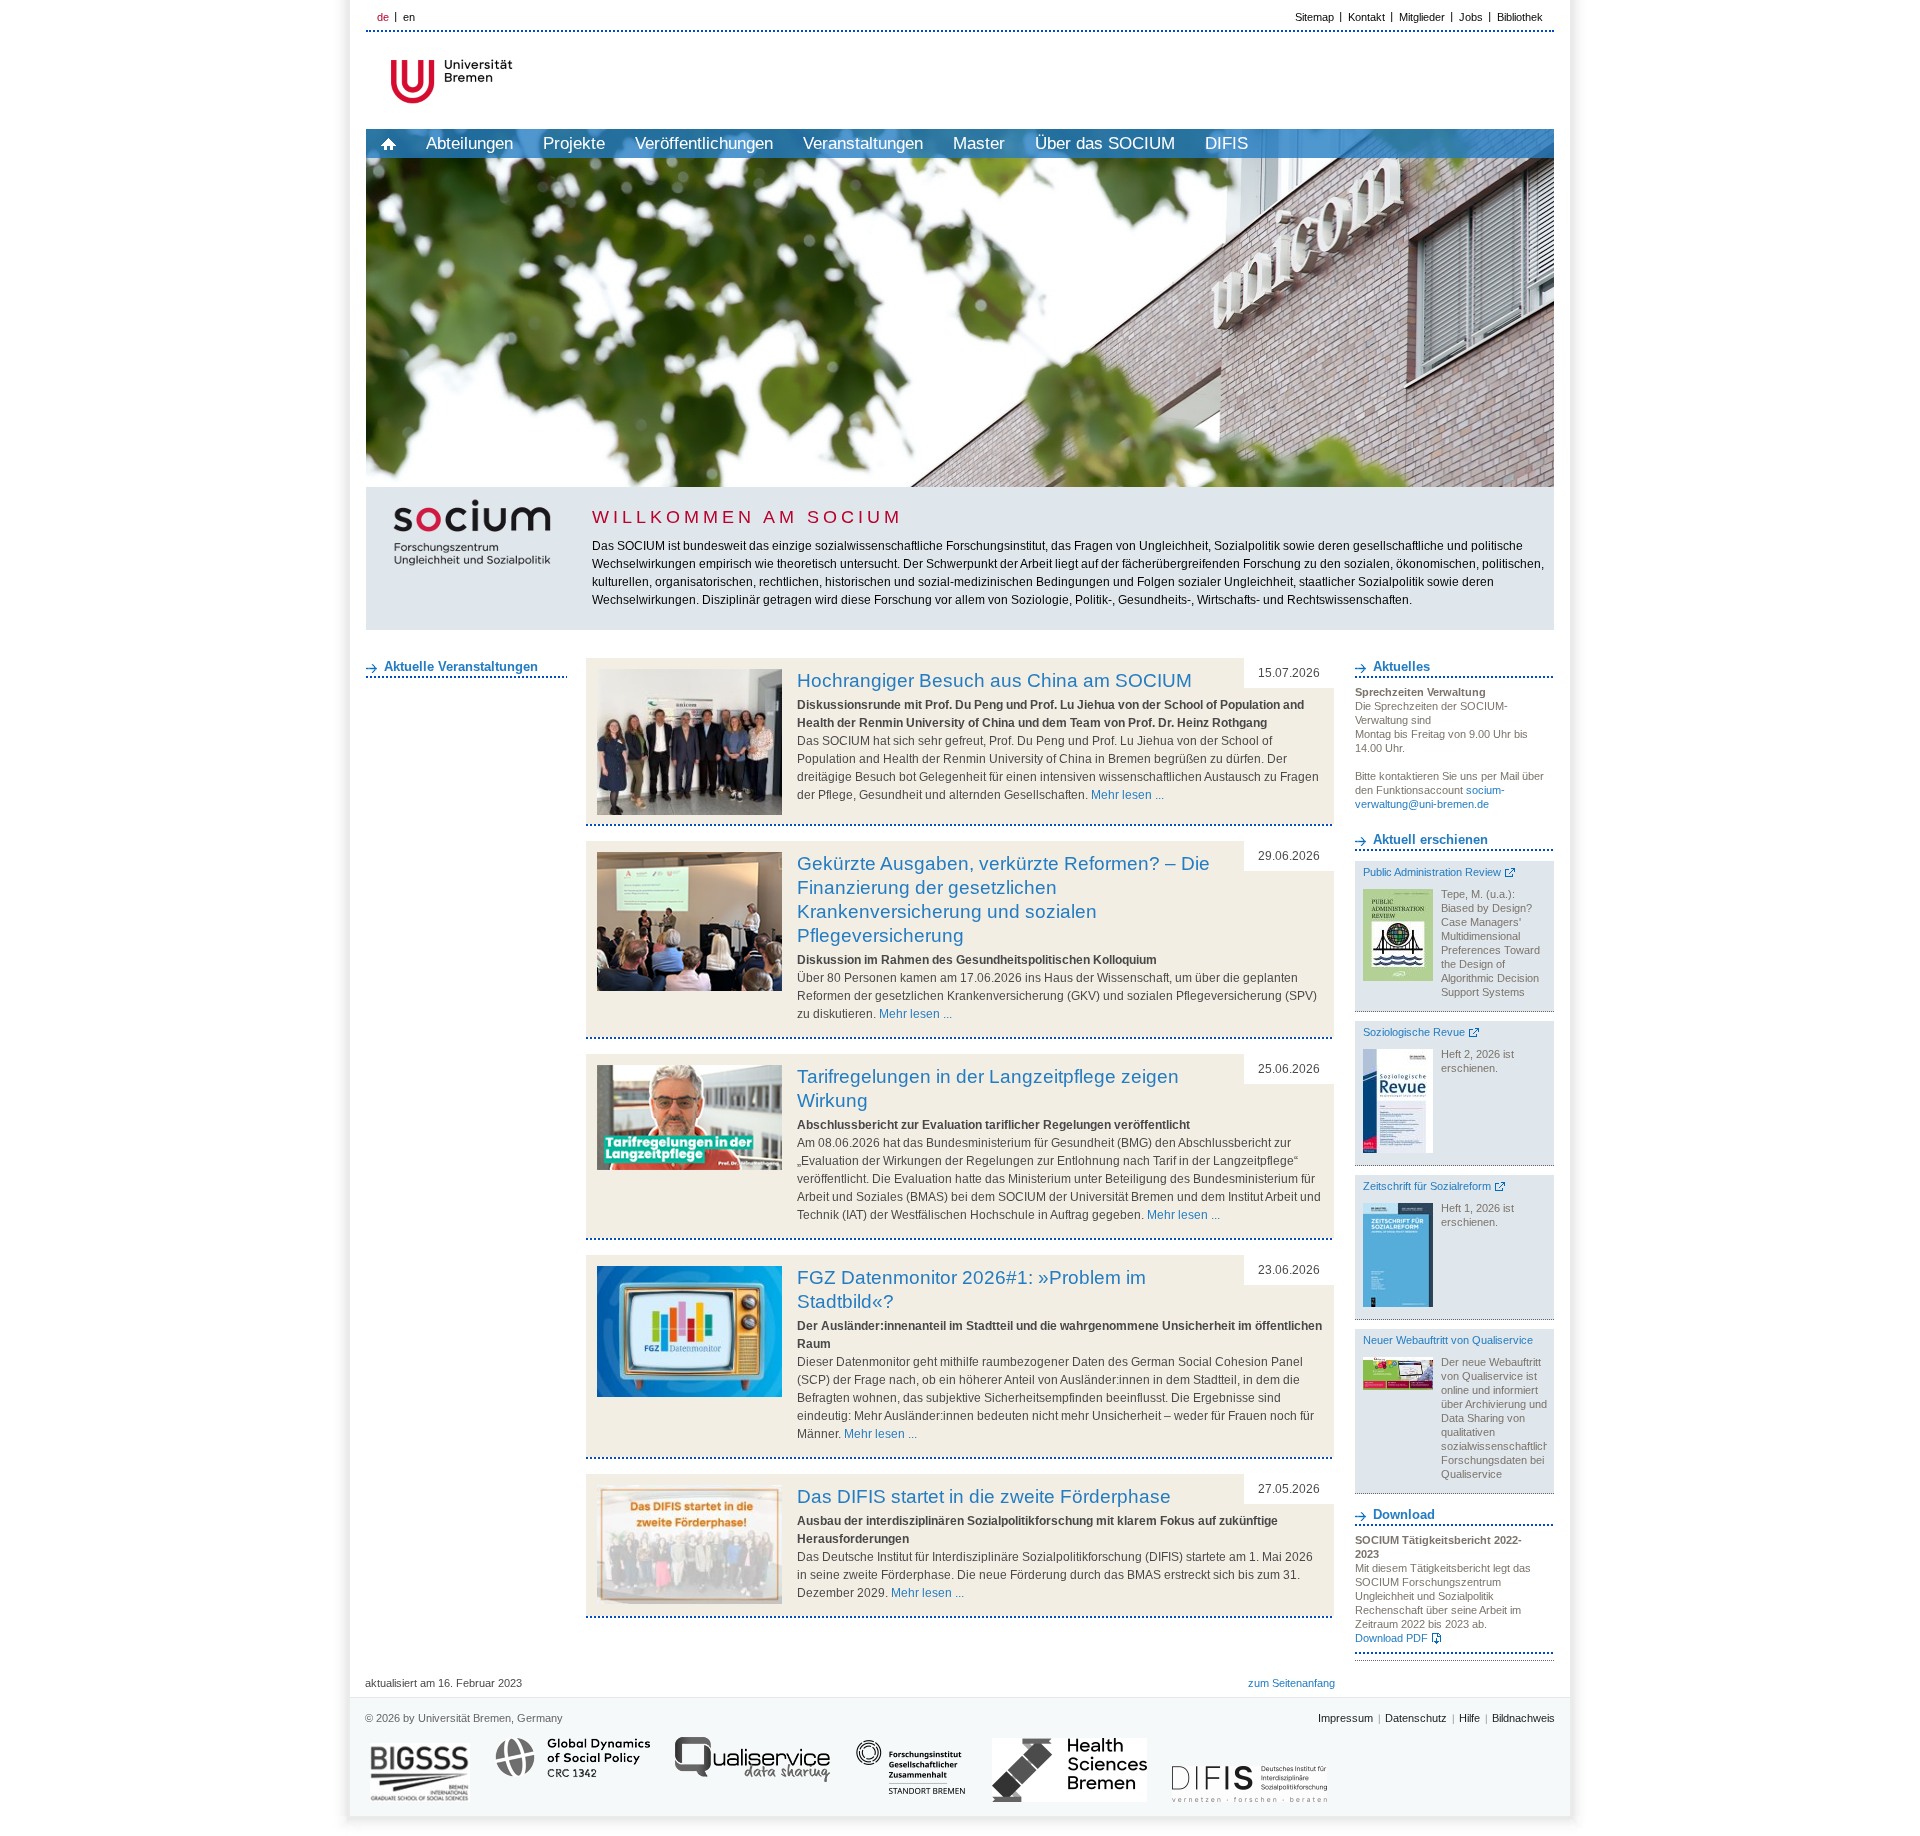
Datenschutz (1416, 1718)
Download (1404, 1514)
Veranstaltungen (863, 143)
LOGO (519, 81)
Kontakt (1366, 17)
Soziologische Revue (1414, 1032)
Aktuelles (1401, 666)
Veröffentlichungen (704, 143)
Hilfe (1469, 1718)
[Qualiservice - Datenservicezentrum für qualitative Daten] (752, 1768)
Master (979, 143)
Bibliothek (1520, 17)
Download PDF (1391, 1638)
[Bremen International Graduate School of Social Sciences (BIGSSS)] (420, 1772)
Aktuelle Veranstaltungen (461, 666)
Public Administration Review (1432, 872)
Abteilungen (469, 143)
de (383, 17)
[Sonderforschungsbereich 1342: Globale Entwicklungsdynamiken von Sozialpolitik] (572, 1768)
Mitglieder (1422, 17)
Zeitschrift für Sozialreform (1427, 1186)
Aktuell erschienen (1430, 839)
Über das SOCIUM (1105, 143)
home (388, 143)
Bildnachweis (1523, 1718)
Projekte (574, 143)
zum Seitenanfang (1291, 1683)
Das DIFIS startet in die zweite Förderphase (984, 1496)
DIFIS (1226, 143)
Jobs (1471, 17)
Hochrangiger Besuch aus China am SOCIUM (994, 680)
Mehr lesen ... (1127, 795)
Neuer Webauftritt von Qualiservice (1448, 1340)
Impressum (1345, 1718)
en (409, 17)
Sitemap (1314, 17)
